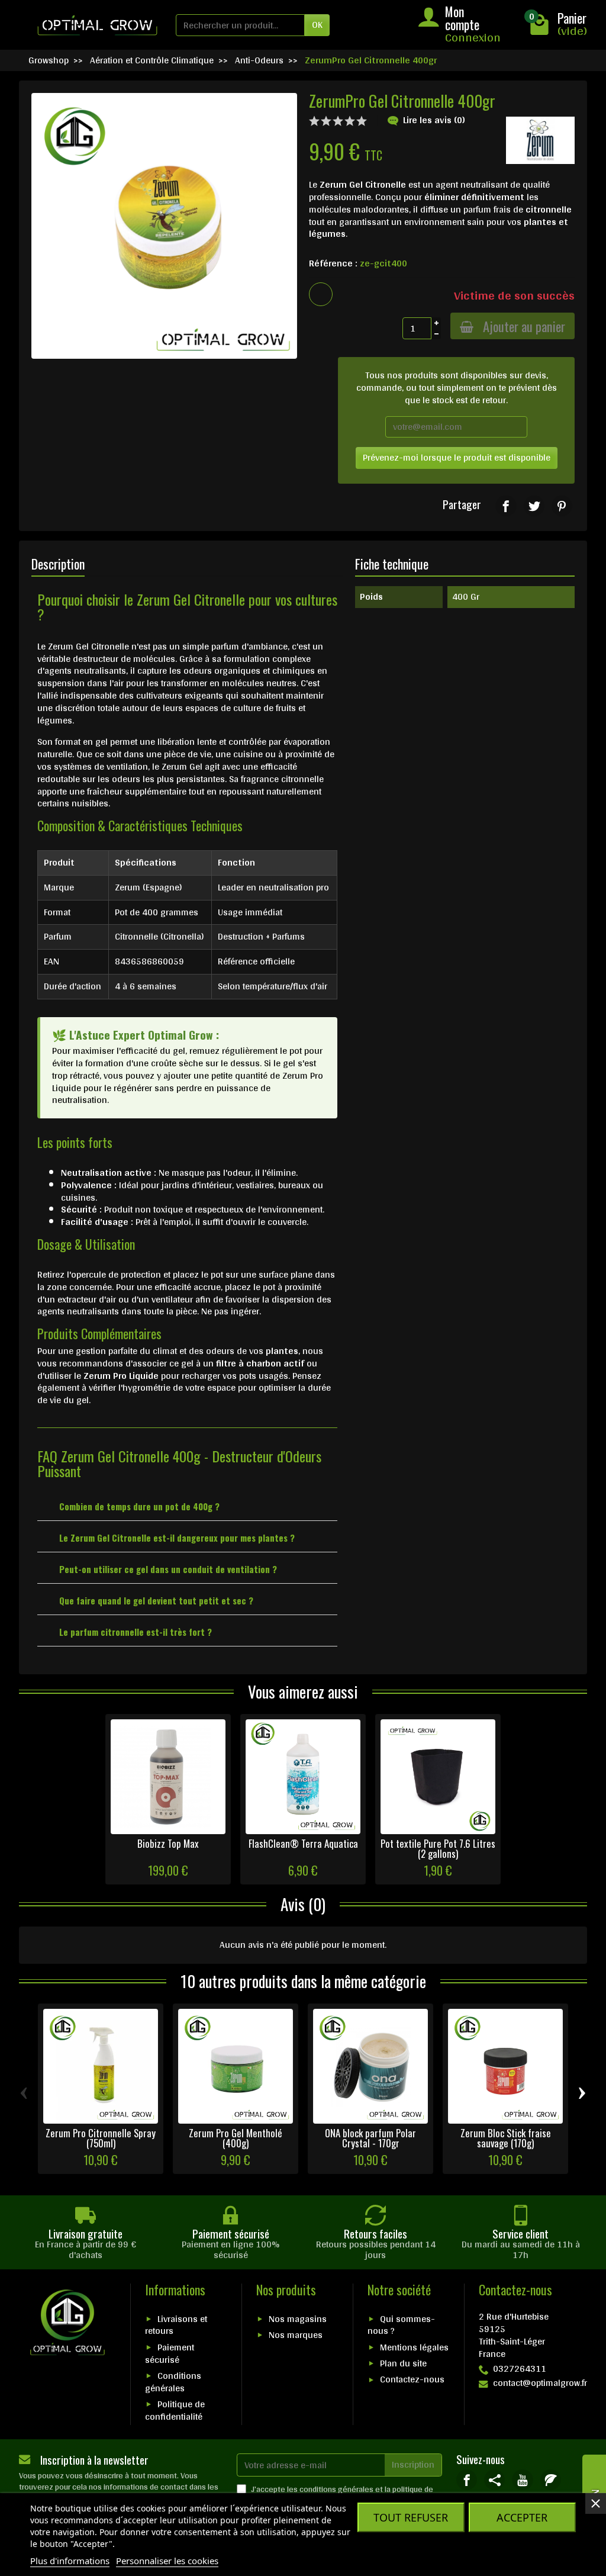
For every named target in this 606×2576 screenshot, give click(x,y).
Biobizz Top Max (168, 1843)
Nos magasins (298, 2319)
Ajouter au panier (524, 326)
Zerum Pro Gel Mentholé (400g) (236, 2138)
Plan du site (403, 2363)
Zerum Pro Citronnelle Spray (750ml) (101, 2138)
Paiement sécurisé (170, 2353)
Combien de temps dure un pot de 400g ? (139, 1506)
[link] (506, 506)
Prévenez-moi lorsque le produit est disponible (457, 457)
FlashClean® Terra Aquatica (303, 1843)
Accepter (522, 2517)
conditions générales (336, 2489)
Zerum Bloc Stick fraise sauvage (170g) (506, 2138)
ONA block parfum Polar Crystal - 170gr (370, 2138)
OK (317, 25)
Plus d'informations (70, 2561)
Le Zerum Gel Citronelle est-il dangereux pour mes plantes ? (177, 1538)
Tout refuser (411, 2517)
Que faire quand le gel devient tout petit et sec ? (156, 1600)
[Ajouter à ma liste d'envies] (321, 294)
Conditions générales (173, 2382)
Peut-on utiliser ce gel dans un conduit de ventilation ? (168, 1569)
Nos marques (296, 2335)
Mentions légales (414, 2347)
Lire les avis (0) (434, 120)
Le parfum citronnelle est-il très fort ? (136, 1632)
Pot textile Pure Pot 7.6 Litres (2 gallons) (438, 1848)
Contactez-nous (412, 2379)
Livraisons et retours (176, 2325)
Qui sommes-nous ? (401, 2325)
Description (58, 564)
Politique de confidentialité (175, 2410)
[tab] (187, 1505)
